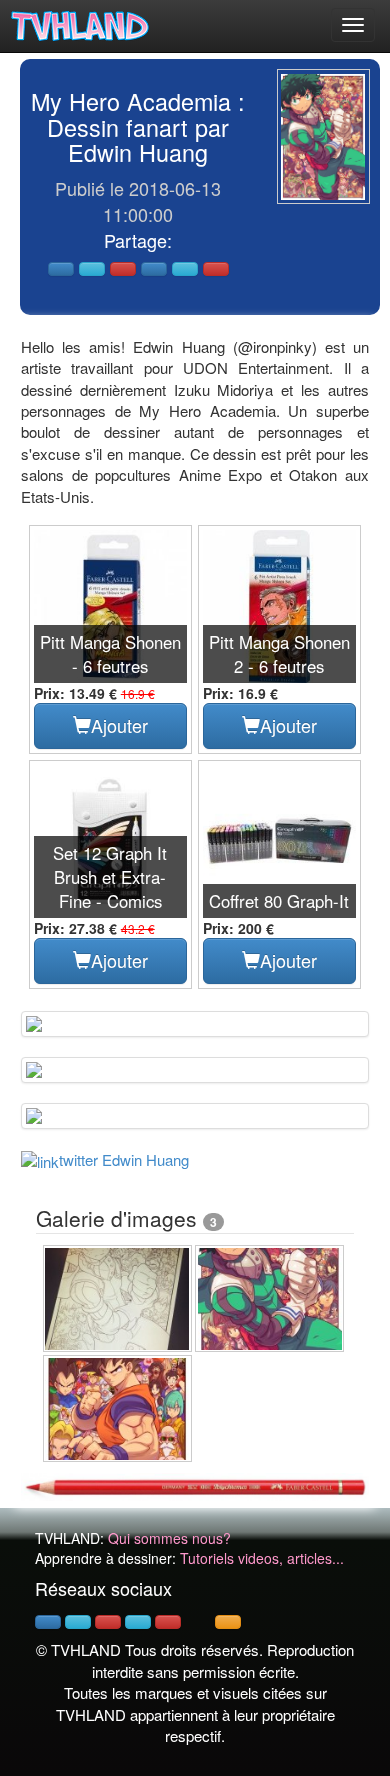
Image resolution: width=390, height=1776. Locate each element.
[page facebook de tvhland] (48, 1622)
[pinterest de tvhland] (108, 1622)
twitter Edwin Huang (124, 1159)
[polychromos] (195, 1485)
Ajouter (119, 725)
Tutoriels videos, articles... (262, 1558)
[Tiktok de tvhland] (198, 1622)
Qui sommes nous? (169, 1538)
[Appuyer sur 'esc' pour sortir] (323, 136)
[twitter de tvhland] (78, 1622)
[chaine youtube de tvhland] (168, 1622)
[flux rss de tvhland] (228, 1622)
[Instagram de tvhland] (138, 1622)
